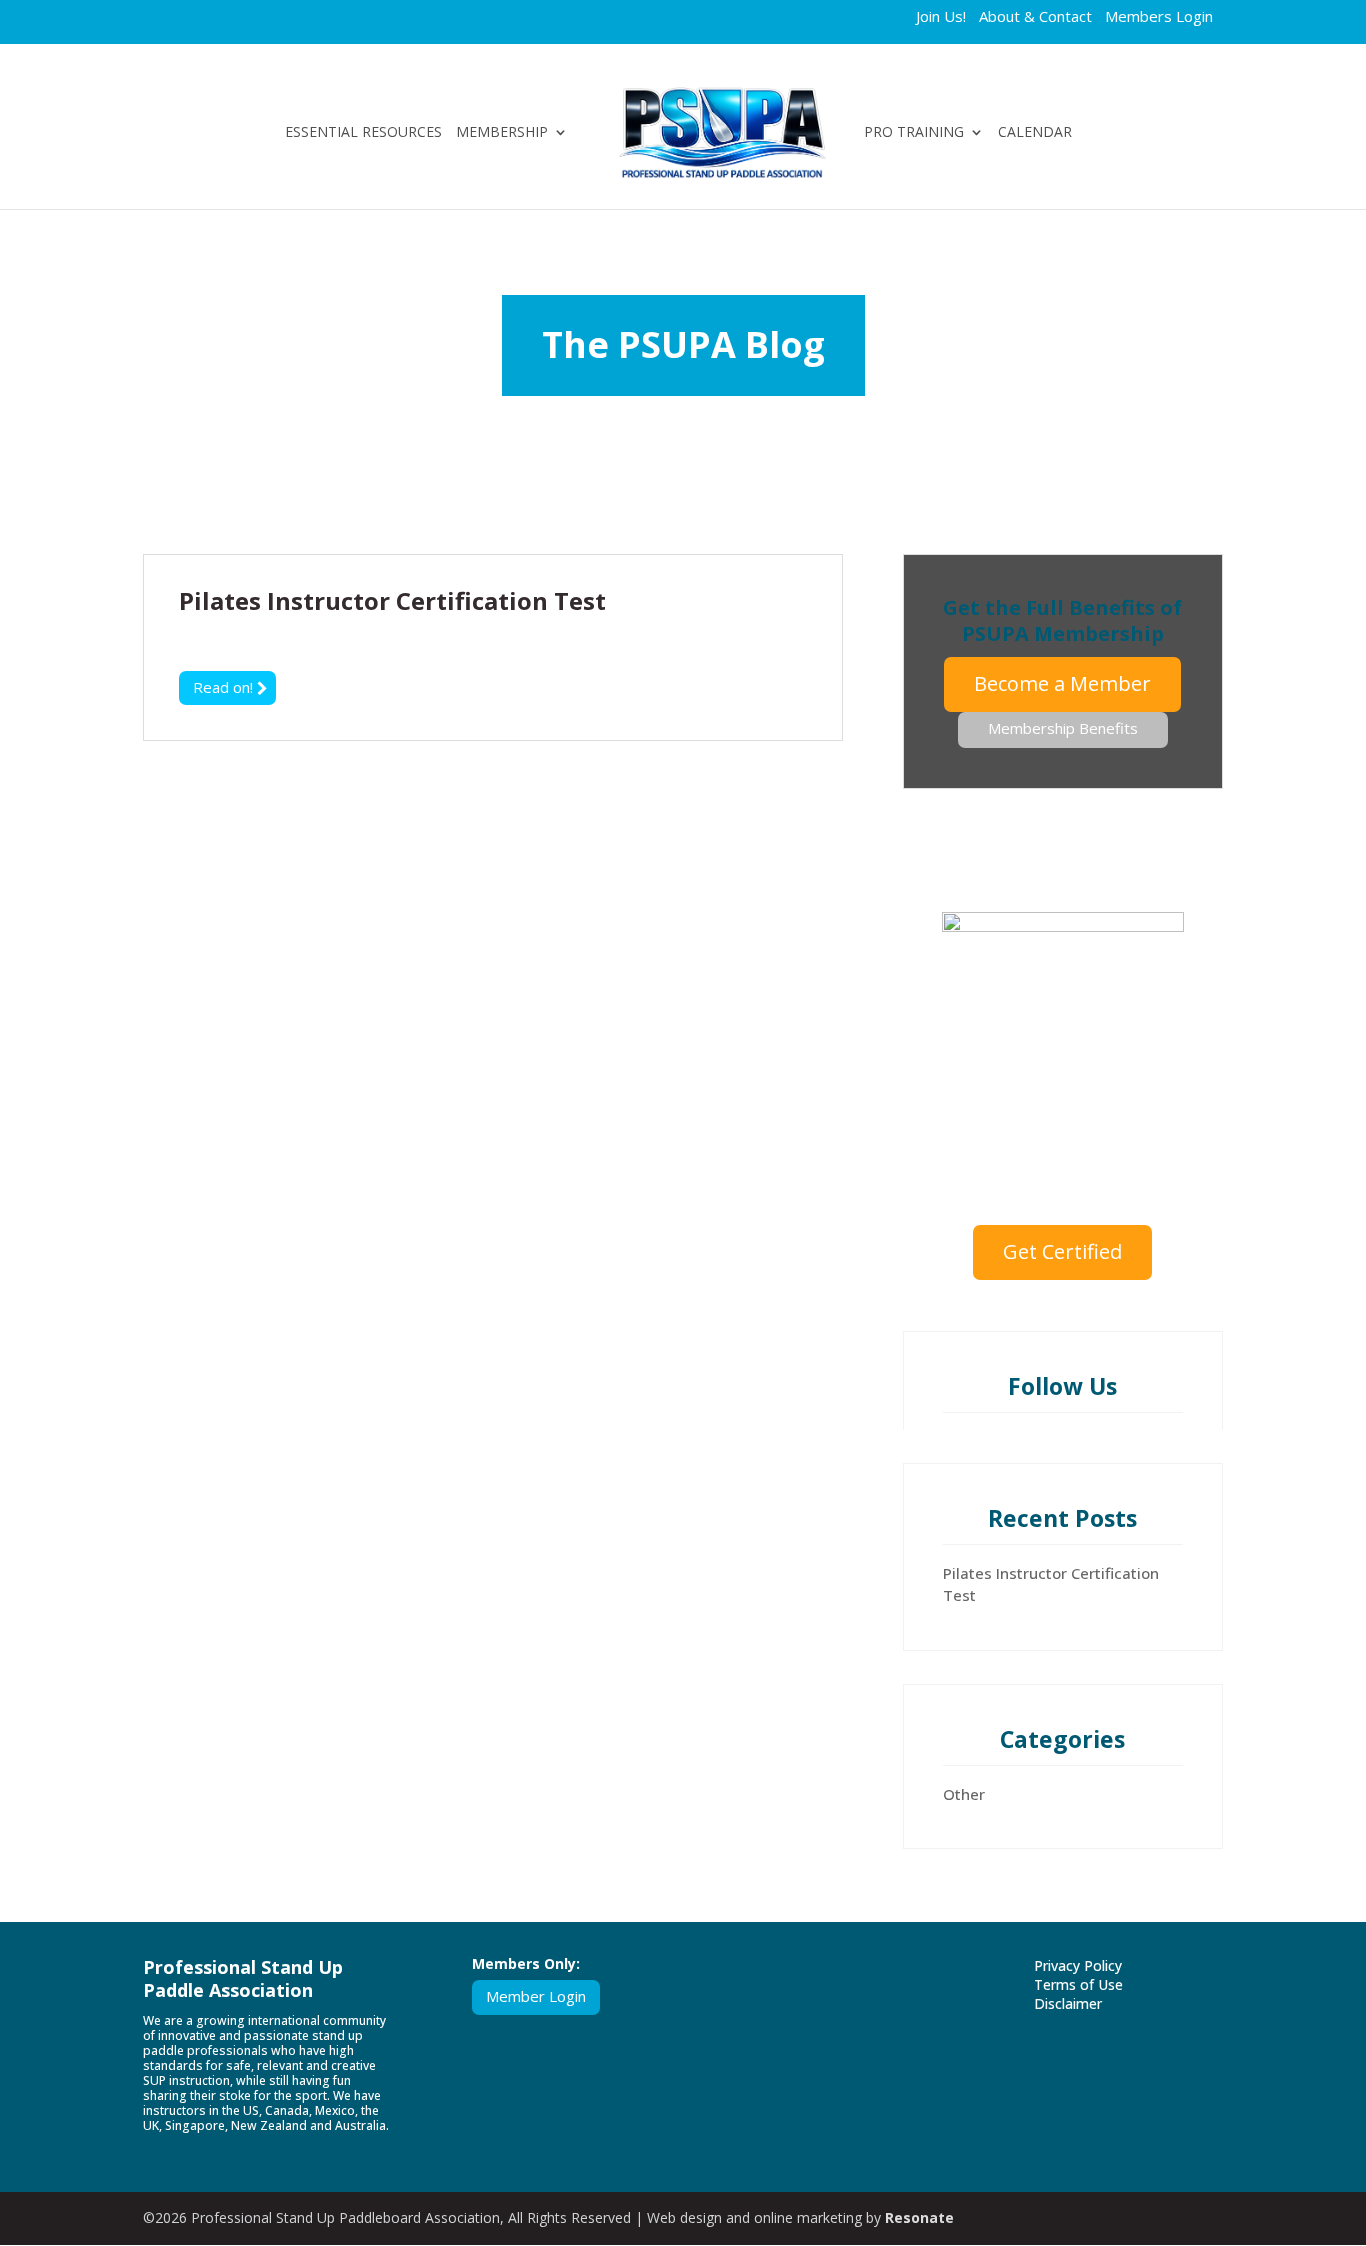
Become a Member (1062, 683)
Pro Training (914, 133)
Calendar (1035, 133)
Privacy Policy (1078, 1965)
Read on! (225, 687)
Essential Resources (363, 133)
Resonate (919, 2217)
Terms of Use (1078, 1984)
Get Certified (1062, 1251)
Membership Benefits (1063, 728)
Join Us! (941, 18)
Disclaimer (1068, 2003)
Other (964, 1794)
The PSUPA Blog (683, 344)
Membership (502, 133)
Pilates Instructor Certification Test (392, 600)
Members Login (1159, 18)
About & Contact (1035, 18)
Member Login (536, 1996)
